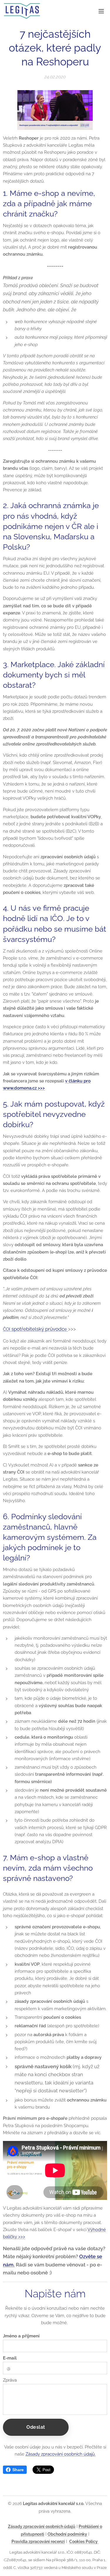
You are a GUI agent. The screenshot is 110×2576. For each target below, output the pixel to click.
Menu (101, 11)
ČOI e (35, 1329)
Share (18, 2470)
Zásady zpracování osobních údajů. (61, 2454)
